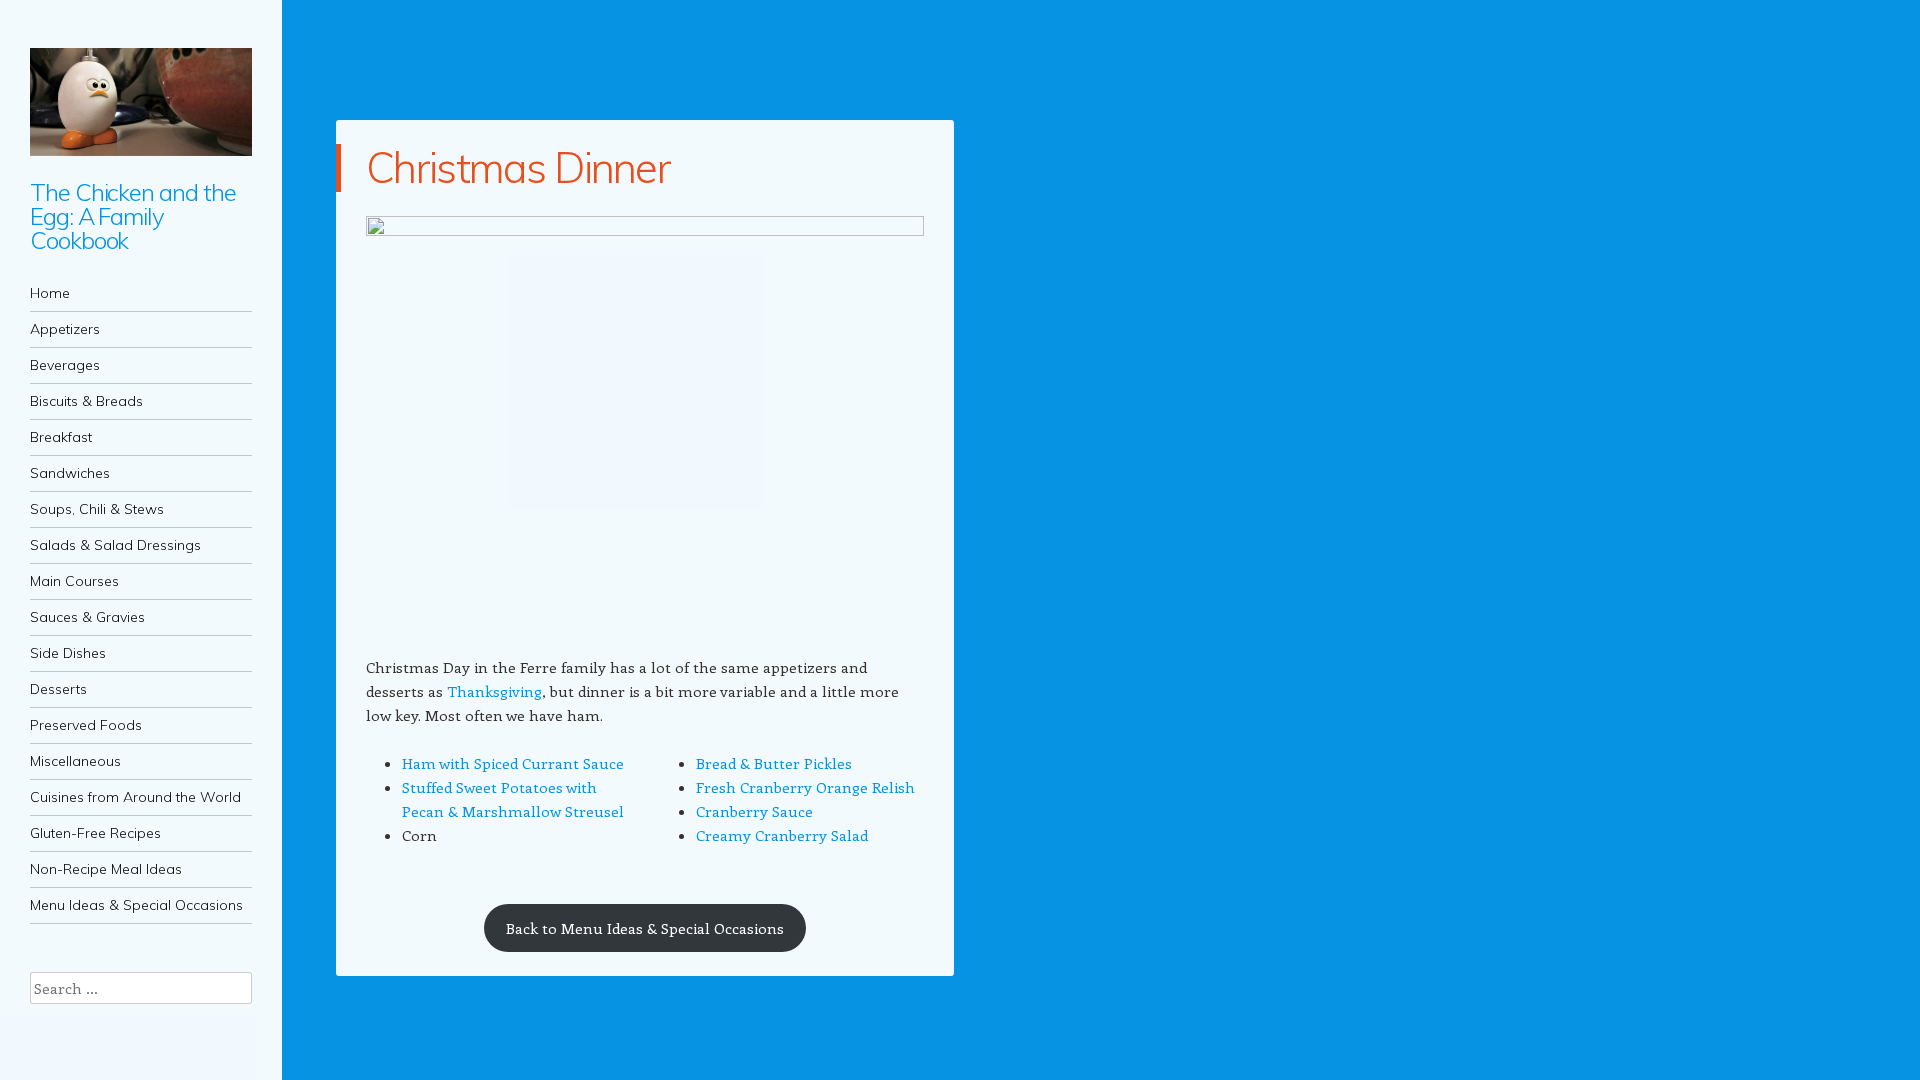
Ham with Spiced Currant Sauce (513, 763)
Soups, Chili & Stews (97, 509)
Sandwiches (70, 473)
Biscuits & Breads (86, 401)
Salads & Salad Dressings (115, 545)
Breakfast (61, 437)
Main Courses (74, 581)
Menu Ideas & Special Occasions (136, 905)
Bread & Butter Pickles (774, 763)
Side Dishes (68, 653)
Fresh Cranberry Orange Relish (805, 787)
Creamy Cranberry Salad (782, 835)
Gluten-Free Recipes (95, 833)
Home (50, 293)
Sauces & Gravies (87, 617)
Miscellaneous (75, 761)
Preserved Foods (86, 725)
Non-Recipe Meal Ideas (106, 869)
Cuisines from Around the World (135, 797)
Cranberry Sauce (754, 811)
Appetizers (65, 329)
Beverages (65, 365)
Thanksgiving (494, 691)
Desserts (58, 689)
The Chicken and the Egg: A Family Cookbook (132, 216)
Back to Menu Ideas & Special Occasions (645, 928)
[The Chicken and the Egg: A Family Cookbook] (141, 102)
